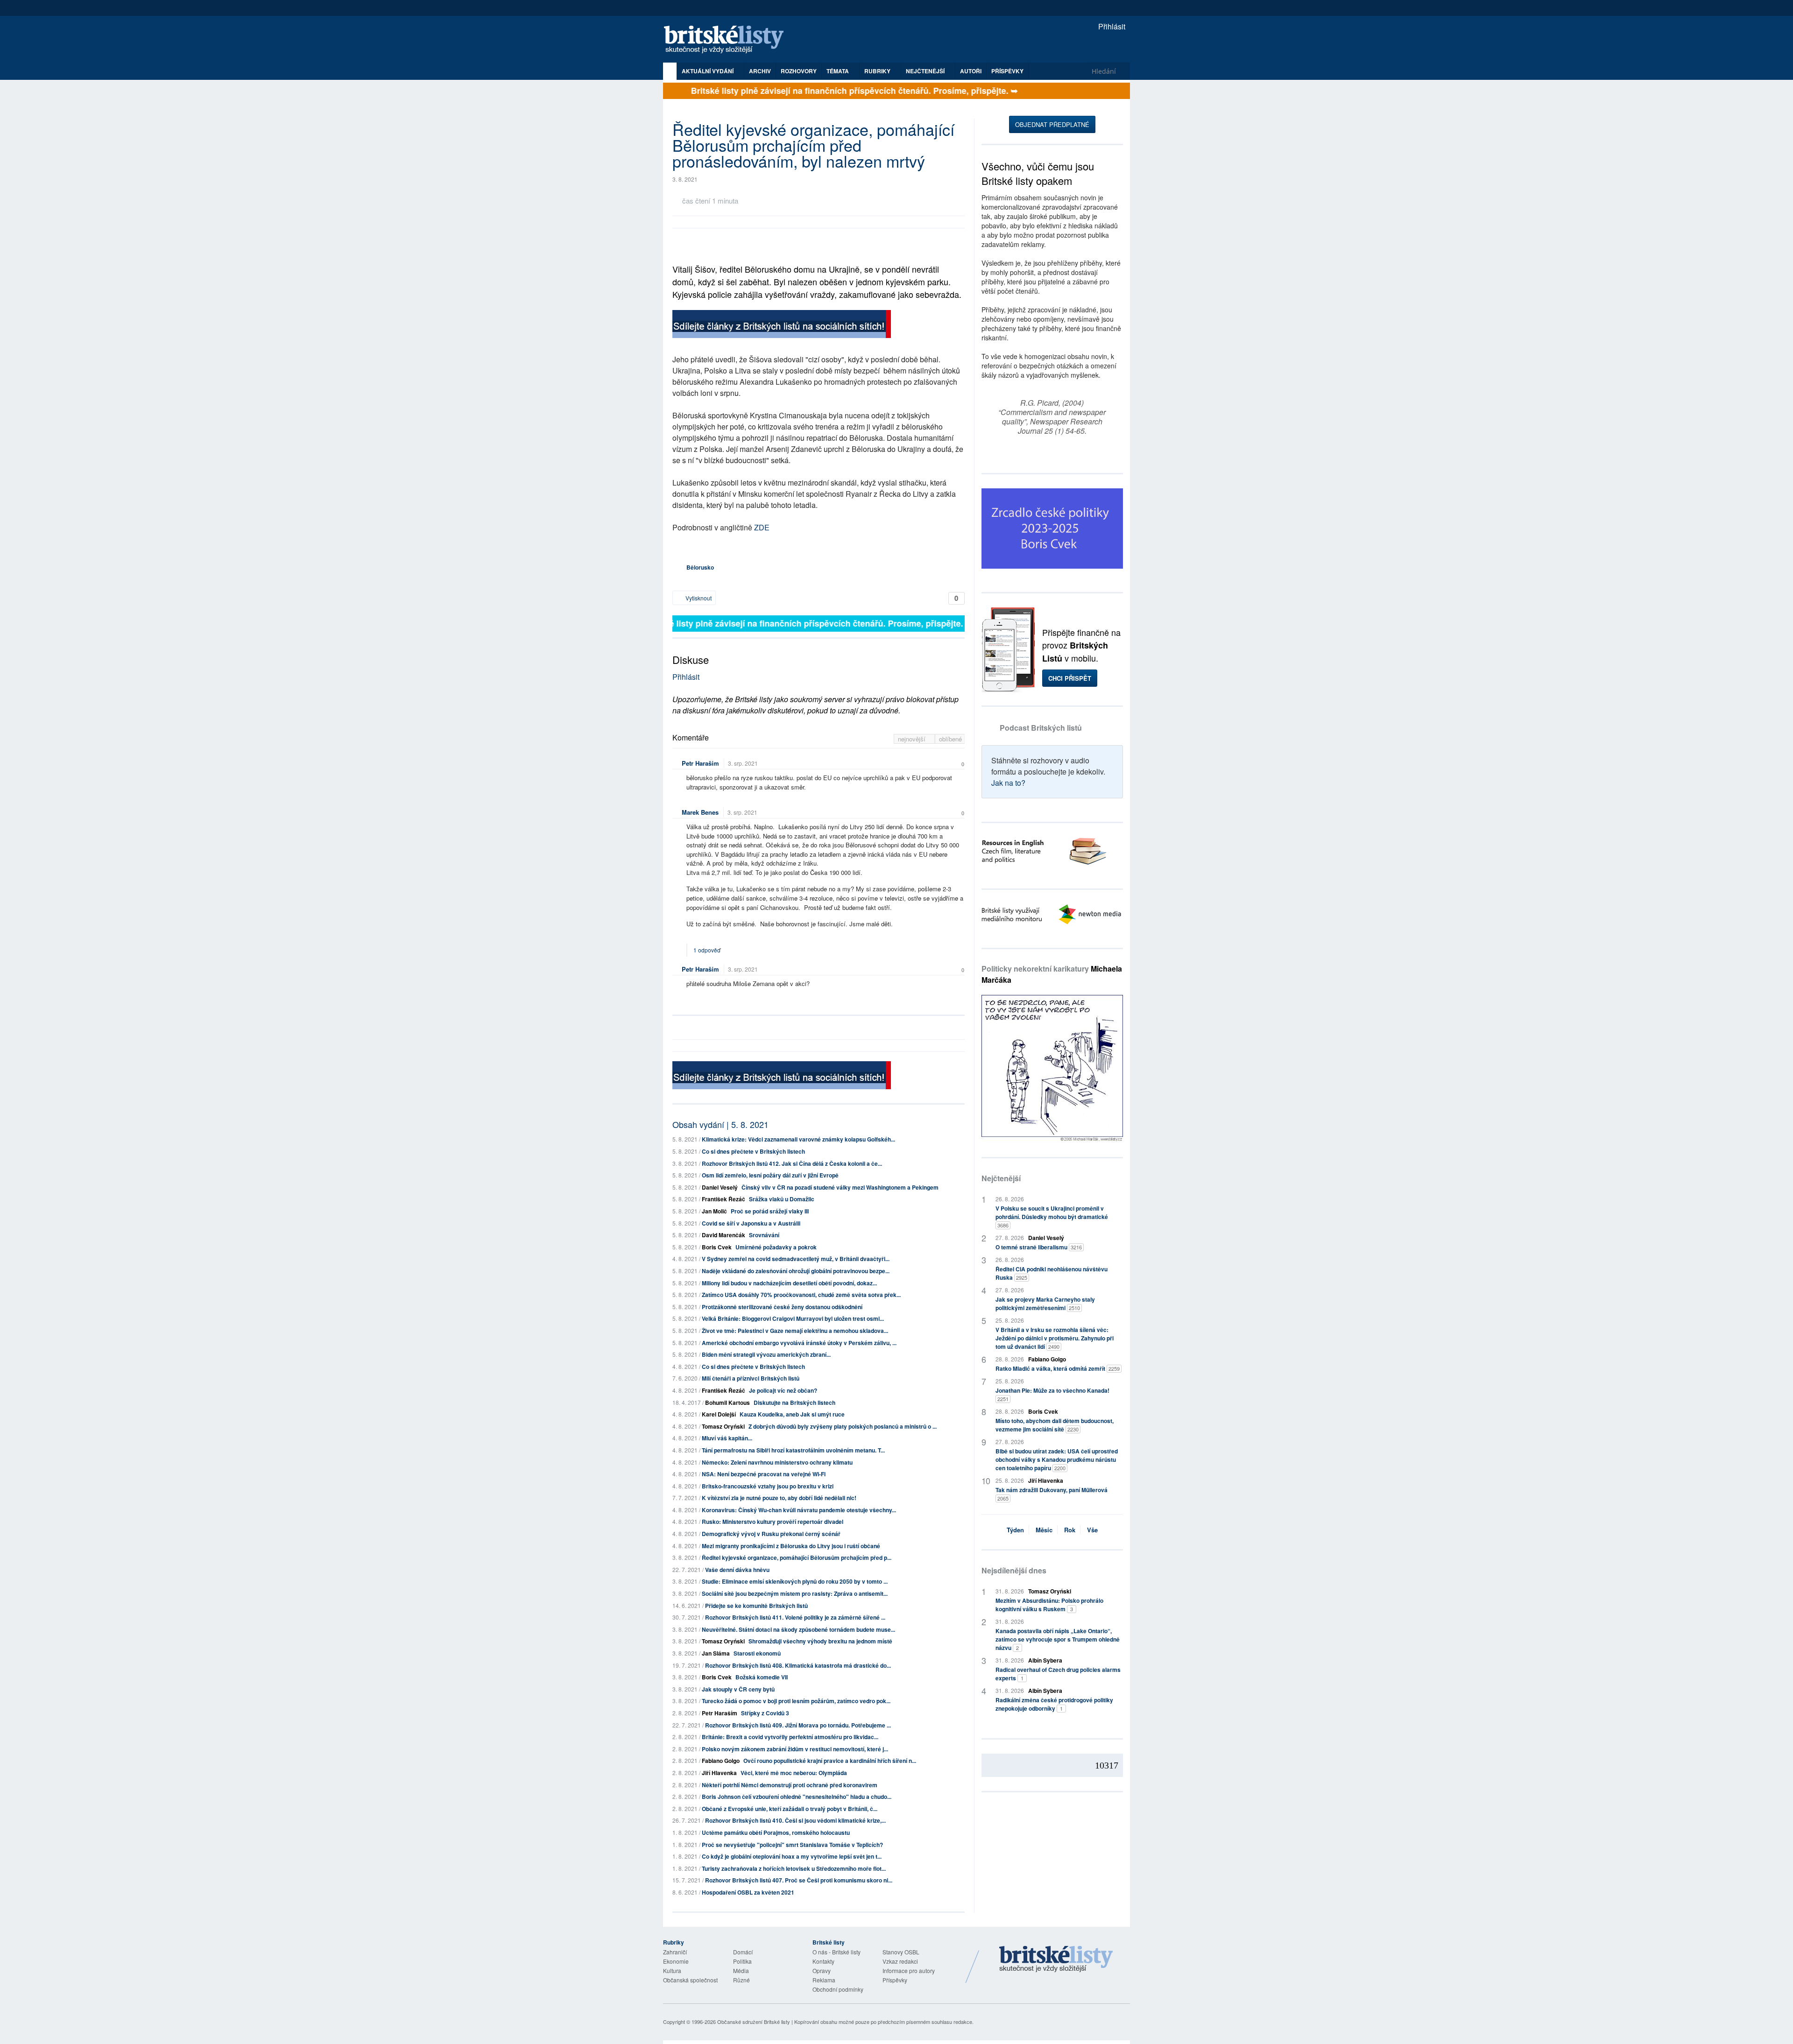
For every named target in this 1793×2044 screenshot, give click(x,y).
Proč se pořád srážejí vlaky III (770, 1211)
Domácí (743, 1952)
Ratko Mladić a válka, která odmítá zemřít (1058, 1368)
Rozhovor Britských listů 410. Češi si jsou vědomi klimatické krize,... (795, 1820)
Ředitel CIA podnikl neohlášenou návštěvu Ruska (1052, 1273)
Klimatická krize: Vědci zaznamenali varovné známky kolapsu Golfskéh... (798, 1139)
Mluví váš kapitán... (727, 1438)
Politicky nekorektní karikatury (1052, 974)
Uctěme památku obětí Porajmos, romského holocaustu (776, 1833)
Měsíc (1044, 1530)
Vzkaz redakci (900, 1961)
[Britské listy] (782, 325)
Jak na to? (1008, 783)
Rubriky (878, 71)
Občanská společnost (690, 1980)
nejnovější (913, 739)
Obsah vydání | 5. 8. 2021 (720, 1124)
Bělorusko (700, 567)
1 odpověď (708, 950)
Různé (741, 1980)
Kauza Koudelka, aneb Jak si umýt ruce (792, 1414)
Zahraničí (675, 1952)
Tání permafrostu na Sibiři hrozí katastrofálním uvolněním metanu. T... (793, 1450)
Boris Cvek (717, 1247)
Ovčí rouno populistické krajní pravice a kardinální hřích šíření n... (830, 1761)
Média (741, 1970)
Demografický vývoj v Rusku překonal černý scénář (771, 1534)
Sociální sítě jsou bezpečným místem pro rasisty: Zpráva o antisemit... (795, 1593)
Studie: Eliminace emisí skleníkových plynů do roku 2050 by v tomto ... (795, 1581)
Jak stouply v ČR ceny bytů (738, 1689)
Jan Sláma (716, 1653)
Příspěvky (1007, 71)
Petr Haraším (700, 763)
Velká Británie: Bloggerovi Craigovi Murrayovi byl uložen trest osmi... (793, 1318)
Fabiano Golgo (721, 1761)
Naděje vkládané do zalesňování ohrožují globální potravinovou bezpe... (796, 1271)
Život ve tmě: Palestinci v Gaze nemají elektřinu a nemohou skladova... (795, 1331)
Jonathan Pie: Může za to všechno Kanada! (1052, 1394)
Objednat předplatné (1052, 124)
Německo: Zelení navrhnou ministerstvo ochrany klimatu (777, 1462)
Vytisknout (698, 598)
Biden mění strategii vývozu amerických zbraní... (766, 1354)
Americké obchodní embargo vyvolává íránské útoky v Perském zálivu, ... (799, 1343)
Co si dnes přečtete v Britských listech (753, 1151)
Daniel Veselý (720, 1187)
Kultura (672, 1970)
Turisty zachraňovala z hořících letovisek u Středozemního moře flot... (794, 1868)
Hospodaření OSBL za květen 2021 (748, 1892)
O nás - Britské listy (836, 1952)
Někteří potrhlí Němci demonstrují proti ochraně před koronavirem (790, 1785)
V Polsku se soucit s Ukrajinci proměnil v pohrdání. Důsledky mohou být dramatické (1052, 1216)
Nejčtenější (1001, 1178)
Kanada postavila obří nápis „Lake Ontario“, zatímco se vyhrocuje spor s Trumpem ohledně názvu (1058, 1639)
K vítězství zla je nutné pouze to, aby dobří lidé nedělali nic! (779, 1498)
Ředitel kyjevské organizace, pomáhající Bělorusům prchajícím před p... (797, 1558)
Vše (1092, 1530)
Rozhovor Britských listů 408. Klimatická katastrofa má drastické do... (798, 1665)
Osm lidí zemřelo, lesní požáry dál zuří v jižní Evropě (770, 1175)
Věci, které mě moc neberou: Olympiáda (794, 1773)
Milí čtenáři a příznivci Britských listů (751, 1378)
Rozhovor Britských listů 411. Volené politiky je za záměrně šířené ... (795, 1617)
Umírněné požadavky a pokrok (776, 1247)
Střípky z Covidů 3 (765, 1713)
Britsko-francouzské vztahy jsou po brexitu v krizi (768, 1486)
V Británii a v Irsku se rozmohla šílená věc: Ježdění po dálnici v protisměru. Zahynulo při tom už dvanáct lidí (1055, 1338)
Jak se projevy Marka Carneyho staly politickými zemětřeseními (1045, 1304)
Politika (742, 1961)
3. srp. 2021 (743, 763)
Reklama (824, 1980)
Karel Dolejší (719, 1414)
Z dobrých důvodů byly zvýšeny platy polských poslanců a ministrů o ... (843, 1426)
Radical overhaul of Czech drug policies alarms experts (1058, 1674)
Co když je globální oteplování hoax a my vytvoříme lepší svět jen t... (792, 1856)
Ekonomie (676, 1961)
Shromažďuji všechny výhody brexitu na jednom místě (820, 1641)
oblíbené (950, 739)
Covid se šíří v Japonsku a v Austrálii (751, 1223)
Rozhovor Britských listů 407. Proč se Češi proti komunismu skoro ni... (799, 1880)
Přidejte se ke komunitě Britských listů (756, 1606)
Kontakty (823, 1961)
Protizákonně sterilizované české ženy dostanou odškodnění (782, 1307)
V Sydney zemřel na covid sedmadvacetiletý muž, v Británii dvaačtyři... (796, 1259)
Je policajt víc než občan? (783, 1390)
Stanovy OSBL (901, 1952)
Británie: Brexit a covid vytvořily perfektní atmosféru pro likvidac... (790, 1737)
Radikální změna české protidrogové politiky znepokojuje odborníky (1054, 1704)
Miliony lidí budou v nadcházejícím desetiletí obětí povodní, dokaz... (789, 1283)
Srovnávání (764, 1235)
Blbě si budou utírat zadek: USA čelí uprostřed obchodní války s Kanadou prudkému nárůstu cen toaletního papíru (1057, 1459)
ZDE (762, 527)
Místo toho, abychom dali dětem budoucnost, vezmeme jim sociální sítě (1055, 1425)
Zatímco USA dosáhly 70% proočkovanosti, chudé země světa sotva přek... (801, 1295)
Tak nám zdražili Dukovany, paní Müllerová (1052, 1494)
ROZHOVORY (799, 71)
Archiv (760, 71)
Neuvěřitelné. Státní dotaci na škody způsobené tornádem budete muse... (798, 1629)
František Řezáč (724, 1199)
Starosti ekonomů (757, 1653)
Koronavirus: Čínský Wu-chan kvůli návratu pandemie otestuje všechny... (799, 1510)
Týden (1015, 1530)
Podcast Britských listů (1041, 728)
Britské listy (728, 40)
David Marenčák (724, 1235)
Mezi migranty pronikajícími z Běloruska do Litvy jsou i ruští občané (791, 1546)
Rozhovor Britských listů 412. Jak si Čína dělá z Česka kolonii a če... (792, 1163)
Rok (1070, 1530)
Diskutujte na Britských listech (794, 1403)
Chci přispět (1070, 678)
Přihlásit (1111, 26)
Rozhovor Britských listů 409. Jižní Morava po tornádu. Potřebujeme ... (798, 1725)
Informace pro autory (909, 1970)
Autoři (971, 71)
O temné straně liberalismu (1039, 1247)
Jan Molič (714, 1211)
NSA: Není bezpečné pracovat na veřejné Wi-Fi (764, 1474)
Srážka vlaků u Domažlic (782, 1199)
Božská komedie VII (762, 1677)
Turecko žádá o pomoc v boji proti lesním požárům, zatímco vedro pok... (796, 1701)
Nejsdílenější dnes (1014, 1570)
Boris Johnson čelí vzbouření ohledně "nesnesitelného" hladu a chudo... (797, 1797)
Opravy (822, 1970)
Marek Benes (700, 812)
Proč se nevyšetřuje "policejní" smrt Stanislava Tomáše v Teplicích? (792, 1845)
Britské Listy (1056, 1959)
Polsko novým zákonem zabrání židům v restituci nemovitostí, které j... (795, 1749)
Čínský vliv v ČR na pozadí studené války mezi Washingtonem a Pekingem (840, 1187)
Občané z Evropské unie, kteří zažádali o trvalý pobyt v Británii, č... (790, 1809)
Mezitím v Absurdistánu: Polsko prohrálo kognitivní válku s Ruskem (1049, 1605)
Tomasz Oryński (723, 1426)
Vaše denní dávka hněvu (737, 1570)
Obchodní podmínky (838, 1989)
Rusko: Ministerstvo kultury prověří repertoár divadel (773, 1522)
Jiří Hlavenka (719, 1773)
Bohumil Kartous (727, 1403)
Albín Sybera (1045, 1660)
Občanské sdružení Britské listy (754, 2022)
